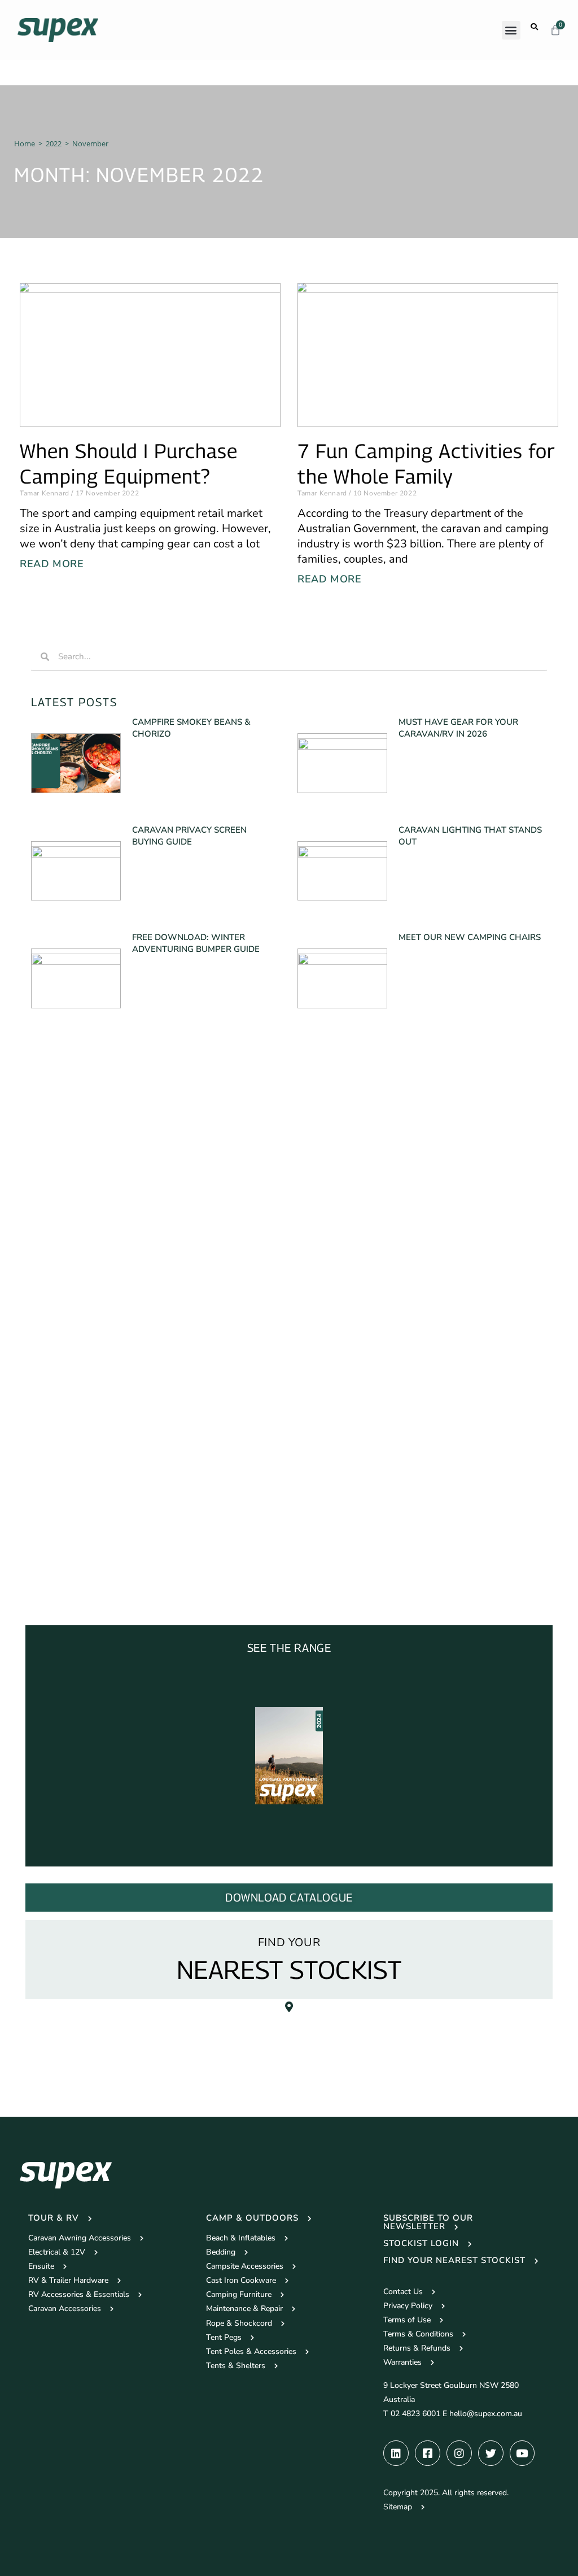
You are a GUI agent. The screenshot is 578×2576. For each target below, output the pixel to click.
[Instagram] (459, 2453)
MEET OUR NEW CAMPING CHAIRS (470, 937)
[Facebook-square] (428, 2453)
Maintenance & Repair (244, 2309)
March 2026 (65, 1103)
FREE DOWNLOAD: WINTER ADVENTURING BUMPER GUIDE (196, 943)
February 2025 (70, 1203)
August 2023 (66, 1317)
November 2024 (73, 1231)
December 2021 (72, 1544)
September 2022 (74, 1445)
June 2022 (61, 1473)
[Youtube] (522, 2453)
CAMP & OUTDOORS (252, 2218)
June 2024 (61, 1302)
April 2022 (62, 1501)
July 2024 (60, 1288)
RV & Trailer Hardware (68, 2280)
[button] (511, 30)
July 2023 (60, 1331)
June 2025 (61, 1160)
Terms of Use (407, 2320)
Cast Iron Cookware (241, 2280)
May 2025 (61, 1174)
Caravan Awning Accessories (80, 2238)
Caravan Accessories (65, 2309)
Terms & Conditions (418, 2334)
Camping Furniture (239, 2294)
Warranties (402, 2362)
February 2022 (70, 1530)
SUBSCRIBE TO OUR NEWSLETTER (428, 2222)
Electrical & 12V (57, 2252)
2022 (54, 143)
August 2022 (66, 1459)
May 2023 (61, 1359)
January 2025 (67, 1217)
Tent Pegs (224, 2337)
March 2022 (65, 1516)
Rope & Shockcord (239, 2323)
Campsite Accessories (245, 2266)
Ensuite (41, 2266)
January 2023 (67, 1388)
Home (25, 143)
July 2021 (60, 1587)
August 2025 (66, 1132)
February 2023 (70, 1374)
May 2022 (61, 1487)
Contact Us (403, 2292)
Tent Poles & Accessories (251, 2351)
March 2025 (65, 1188)
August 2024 (66, 1274)
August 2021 (66, 1572)
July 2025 (60, 1146)
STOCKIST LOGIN (421, 2243)
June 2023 (61, 1345)
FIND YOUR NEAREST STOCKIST (454, 2260)
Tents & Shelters (236, 2366)
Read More (52, 564)
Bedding (221, 2252)
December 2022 (72, 1402)
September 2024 (74, 1259)
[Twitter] (491, 2453)
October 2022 (68, 1431)
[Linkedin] (396, 2453)
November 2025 (73, 1117)
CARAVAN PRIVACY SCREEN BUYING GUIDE (189, 836)
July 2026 (60, 1089)
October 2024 (68, 1245)
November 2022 (73, 1416)
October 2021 (68, 1558)
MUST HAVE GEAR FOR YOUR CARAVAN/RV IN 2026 (458, 728)
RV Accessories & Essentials (79, 2294)
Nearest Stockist (289, 1969)
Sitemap (398, 2507)
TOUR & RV (54, 2218)
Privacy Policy (408, 2306)
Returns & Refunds (417, 2348)
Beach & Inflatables (241, 2238)
